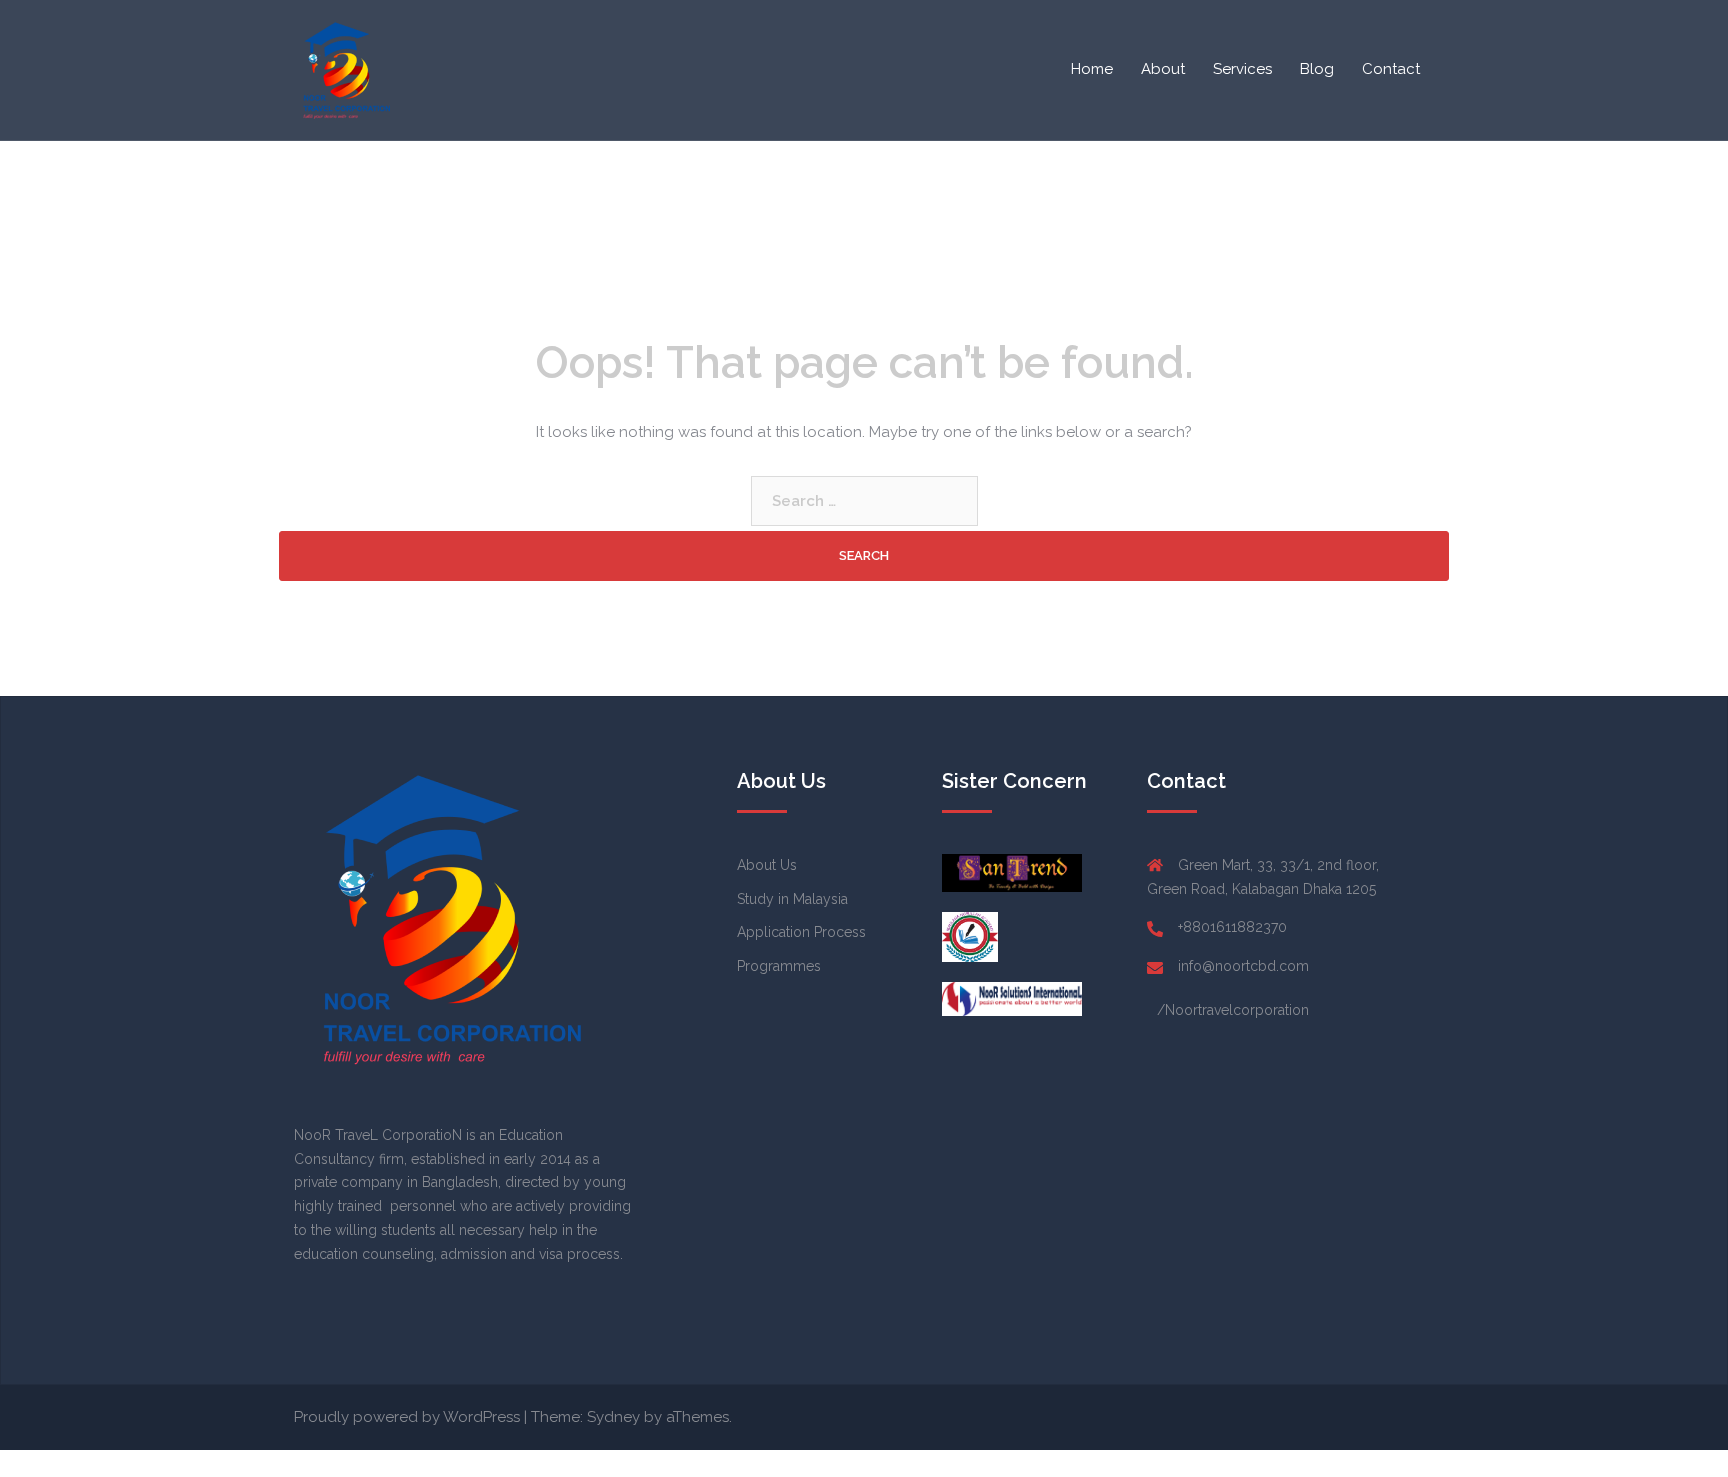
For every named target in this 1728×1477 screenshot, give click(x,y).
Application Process (801, 932)
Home (1092, 69)
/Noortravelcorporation (1233, 1010)
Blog (1317, 69)
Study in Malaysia (792, 899)
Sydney (613, 1417)
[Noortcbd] (344, 69)
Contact (1391, 69)
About (1163, 69)
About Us (767, 865)
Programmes (779, 966)
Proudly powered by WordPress (407, 1417)
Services (1242, 69)
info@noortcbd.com (1243, 966)
